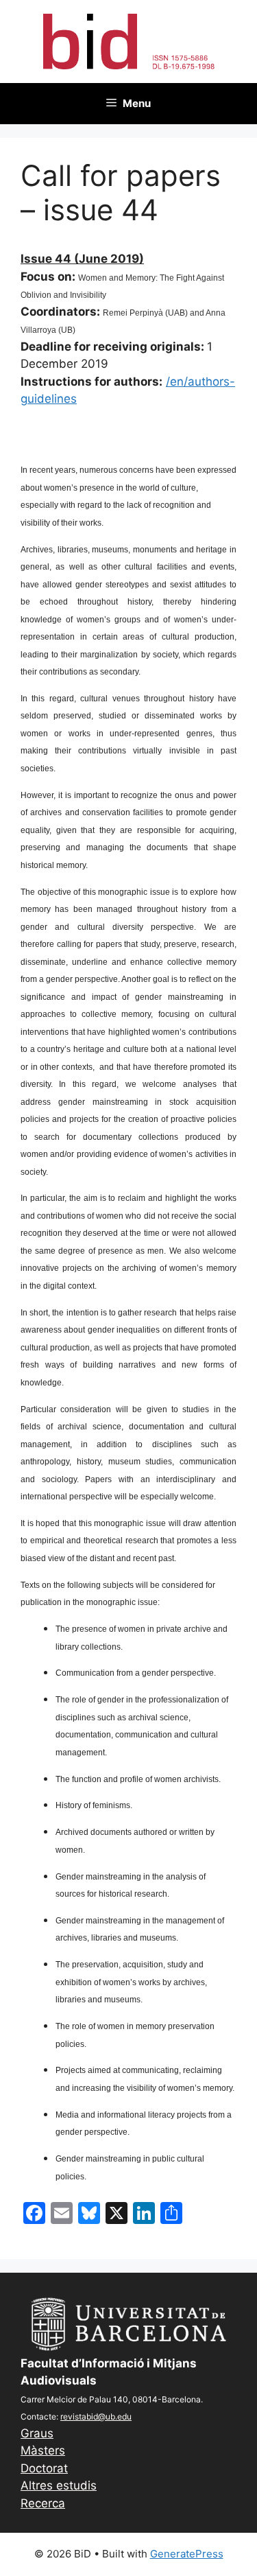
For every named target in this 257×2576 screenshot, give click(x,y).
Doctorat (44, 2468)
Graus (37, 2433)
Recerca (43, 2503)
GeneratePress (187, 2554)
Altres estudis (59, 2485)
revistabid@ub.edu (96, 2416)
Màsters (43, 2450)
